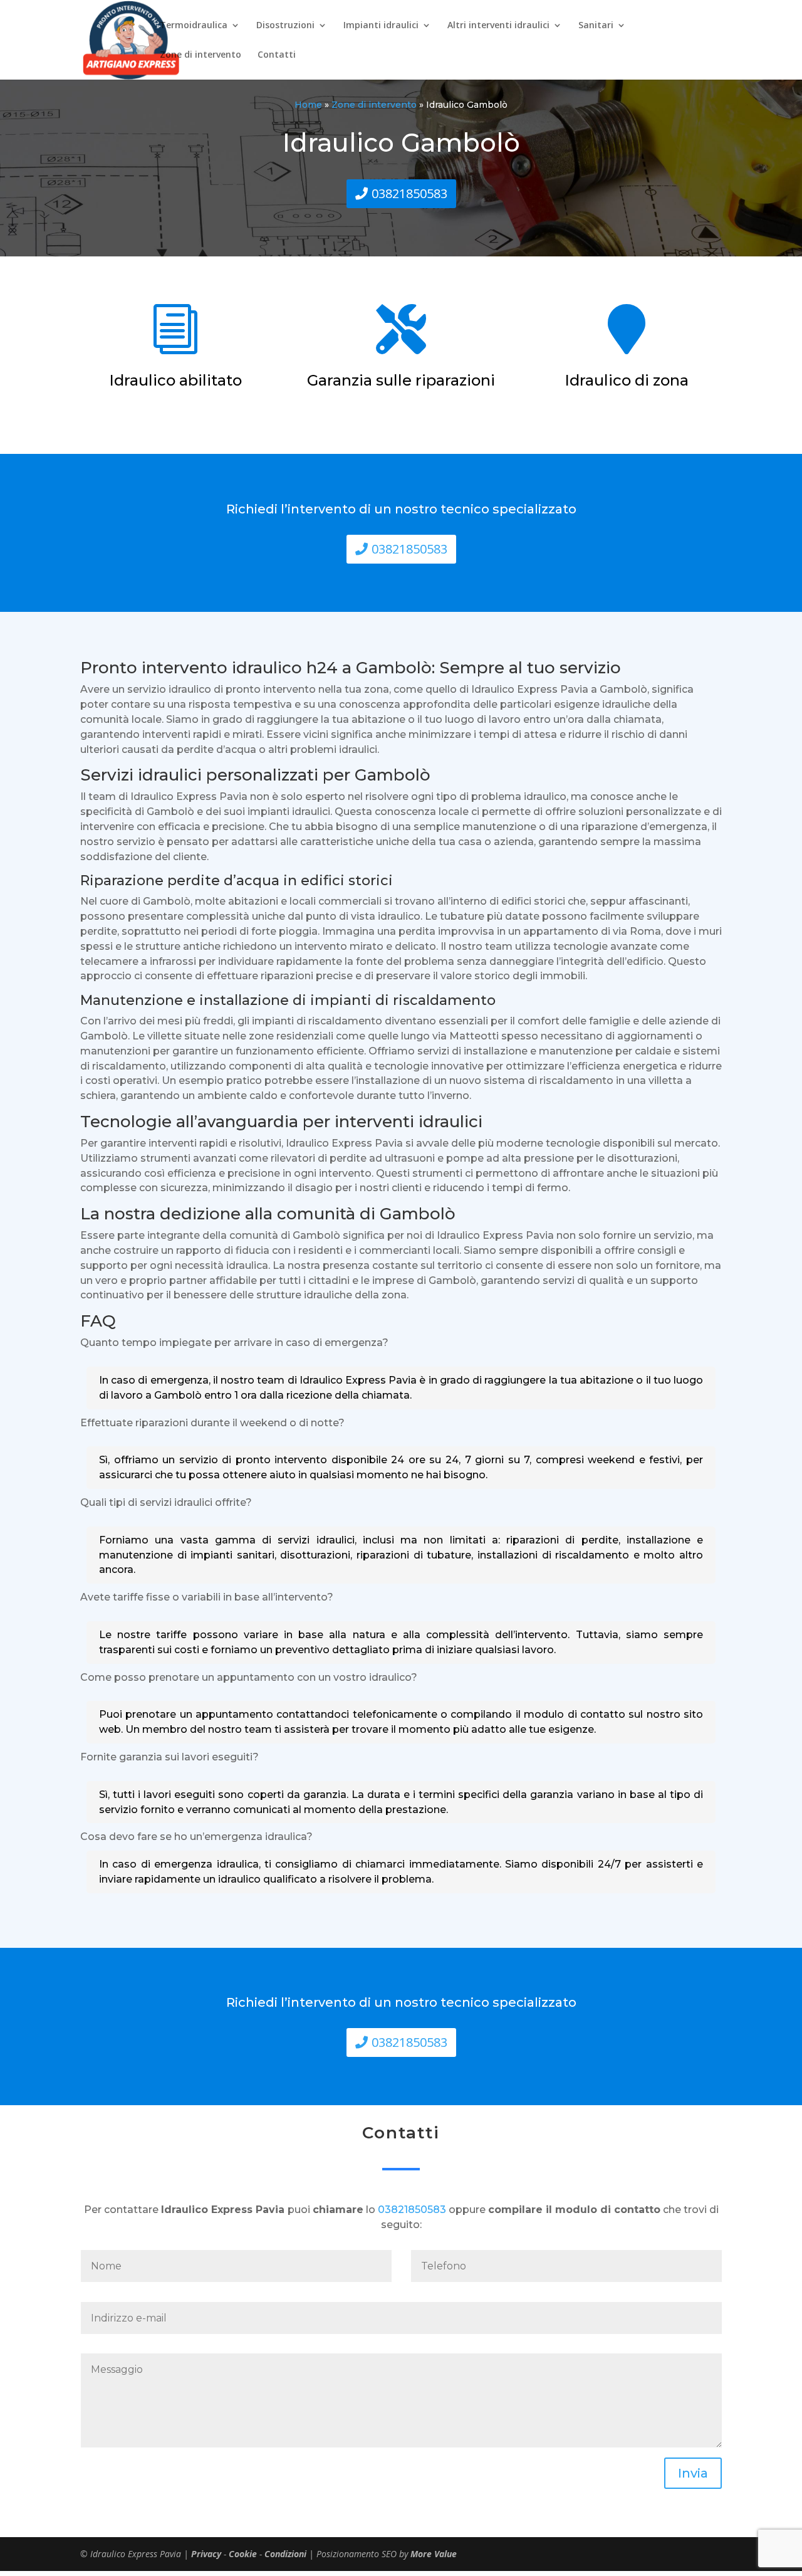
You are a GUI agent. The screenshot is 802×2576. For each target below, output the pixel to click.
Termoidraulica (194, 26)
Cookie (243, 2554)
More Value (434, 2554)
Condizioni (285, 2554)
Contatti (277, 55)
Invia (693, 2473)
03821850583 (409, 193)
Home (308, 105)
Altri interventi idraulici (498, 26)
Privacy (206, 2554)
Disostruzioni (285, 26)
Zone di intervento (200, 55)
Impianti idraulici (381, 26)
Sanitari (596, 26)
